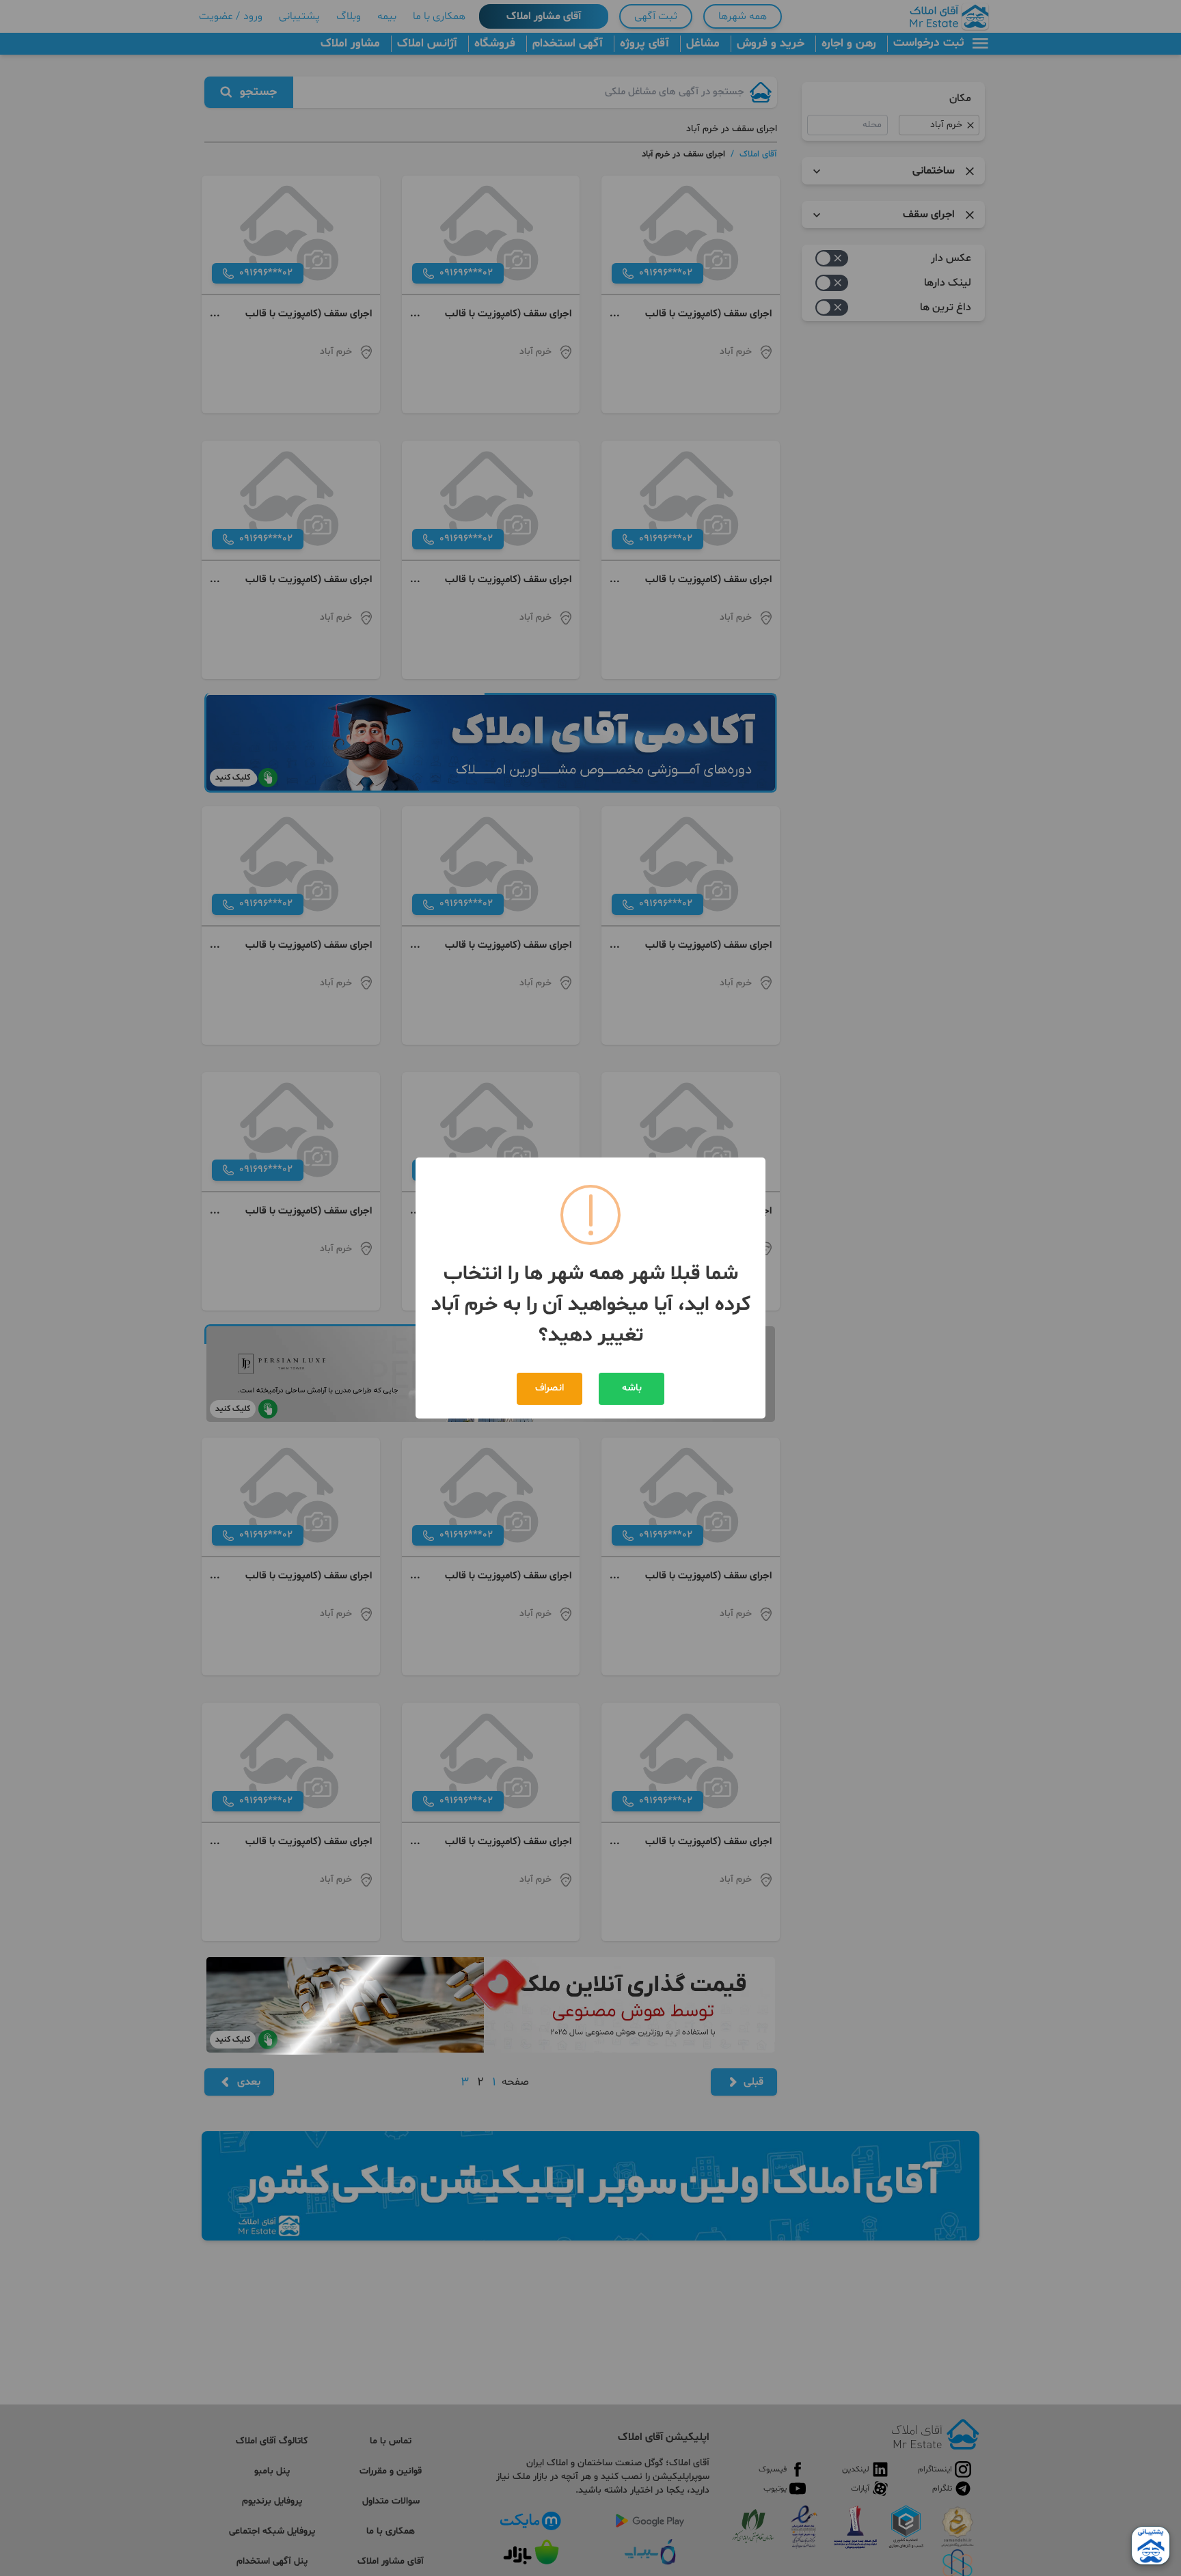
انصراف (549, 1388)
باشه (632, 1388)
